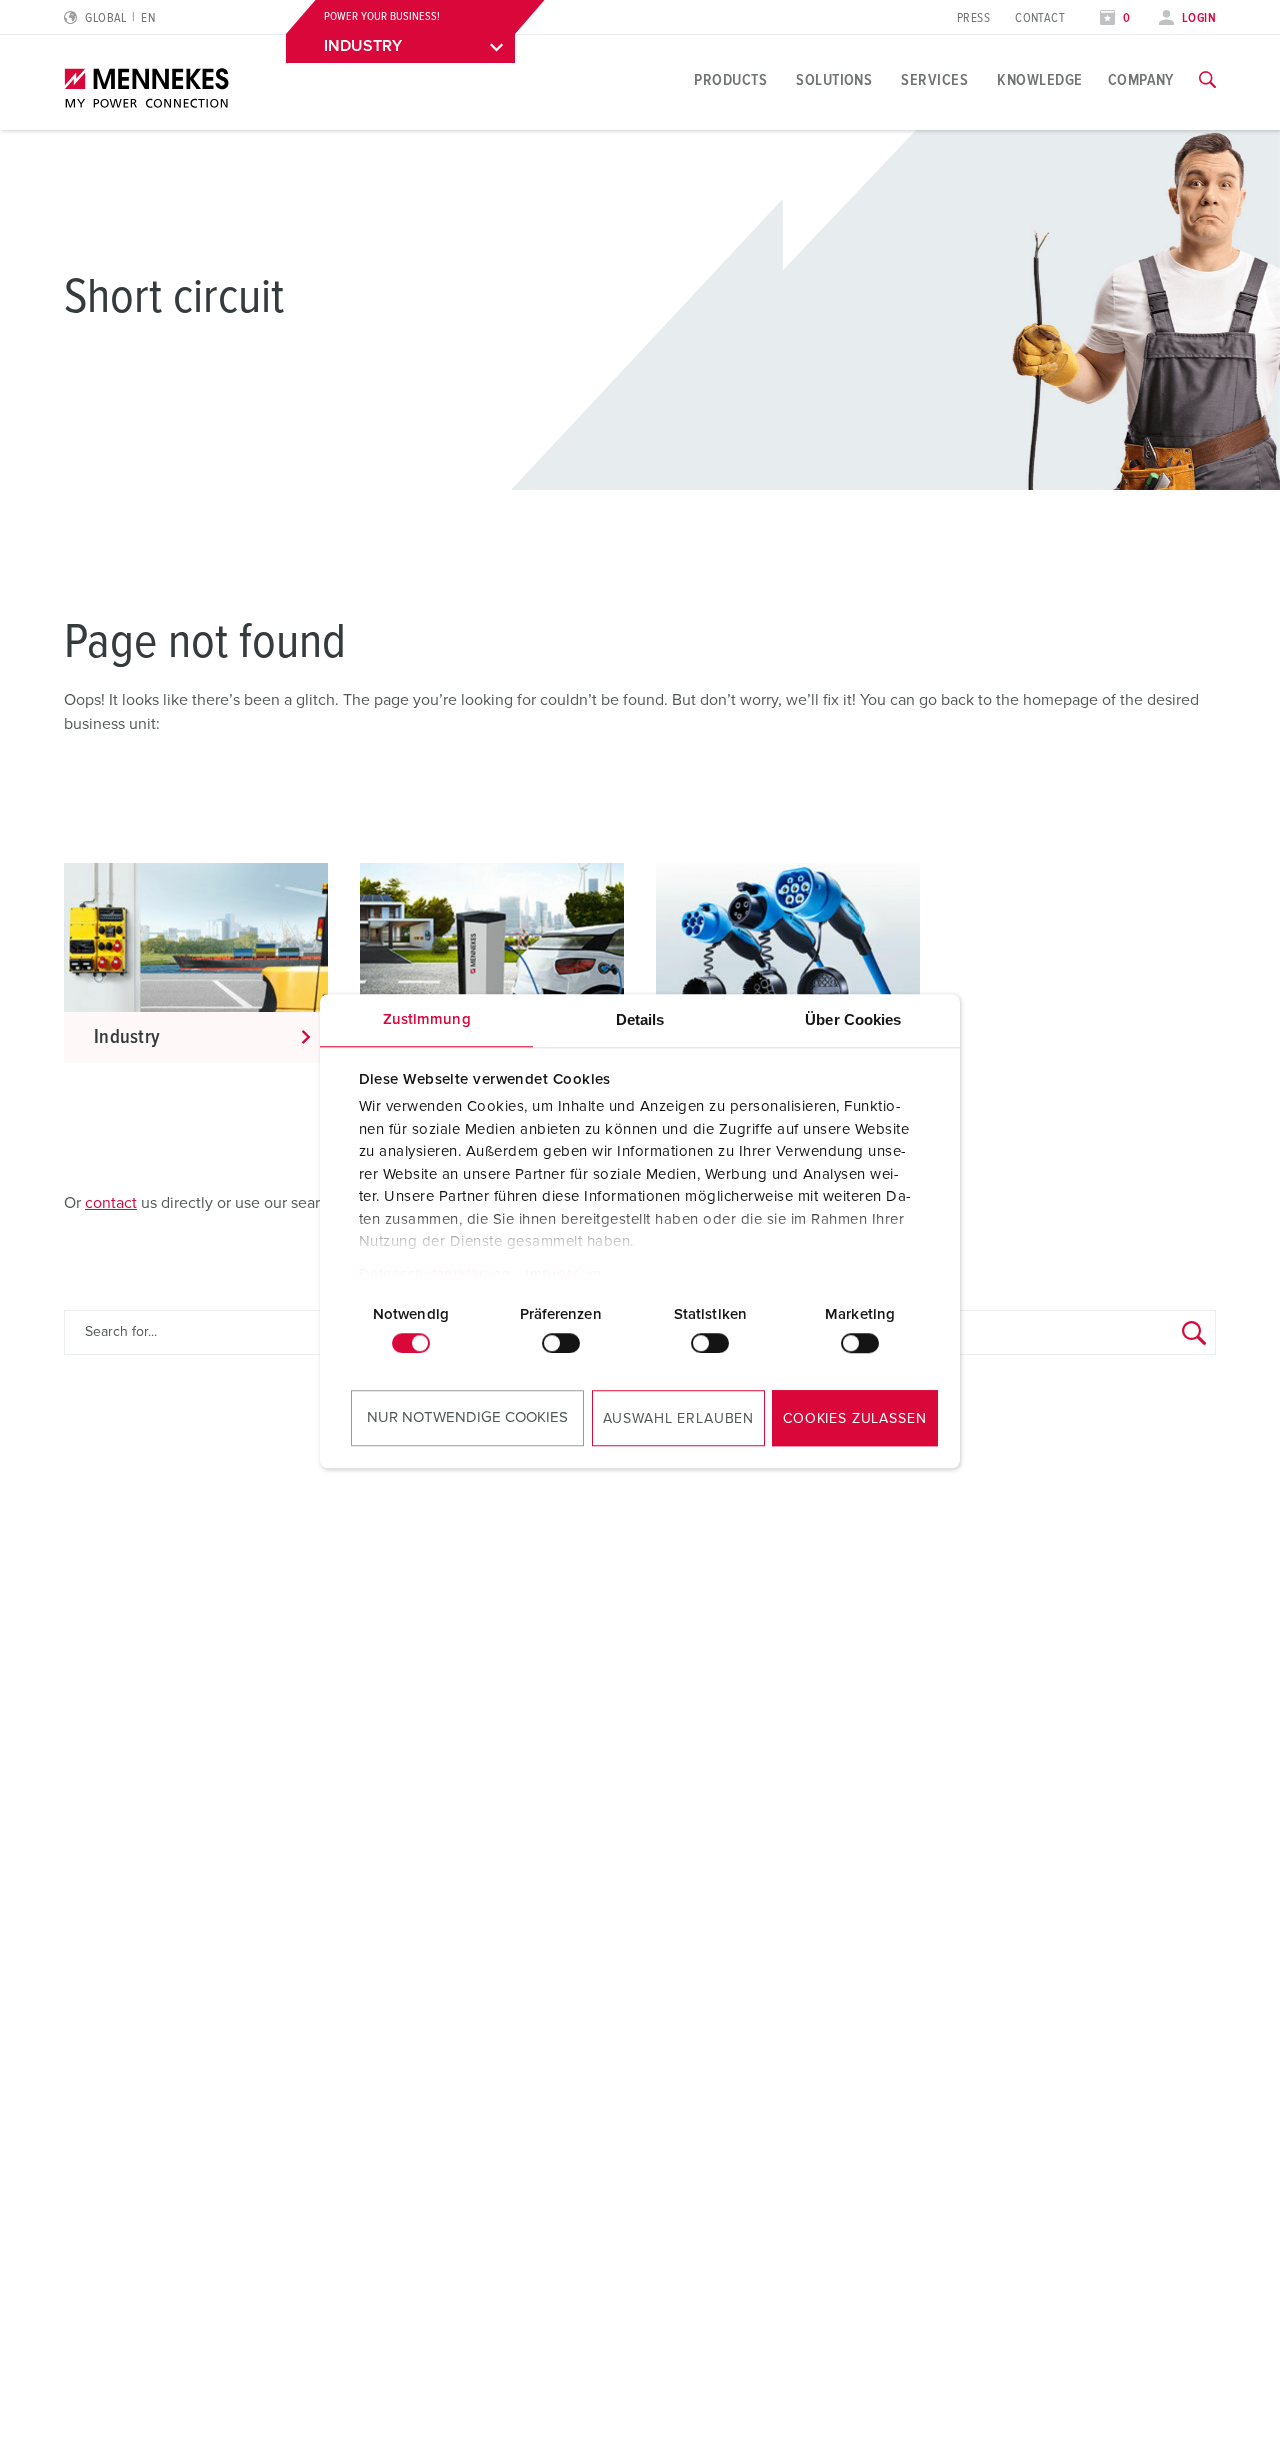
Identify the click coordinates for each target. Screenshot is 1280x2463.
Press (973, 18)
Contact (1040, 18)
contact (111, 1203)
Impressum (563, 1274)
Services (934, 80)
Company (1141, 80)
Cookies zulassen (854, 1419)
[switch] (561, 1343)
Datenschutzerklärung (435, 1274)
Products (730, 80)
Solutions (834, 80)
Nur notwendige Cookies (467, 1417)
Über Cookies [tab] (853, 1019)
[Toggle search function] (1207, 80)
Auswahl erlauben (678, 1419)
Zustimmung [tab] (427, 1019)
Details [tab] (640, 1019)
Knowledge (1039, 80)
